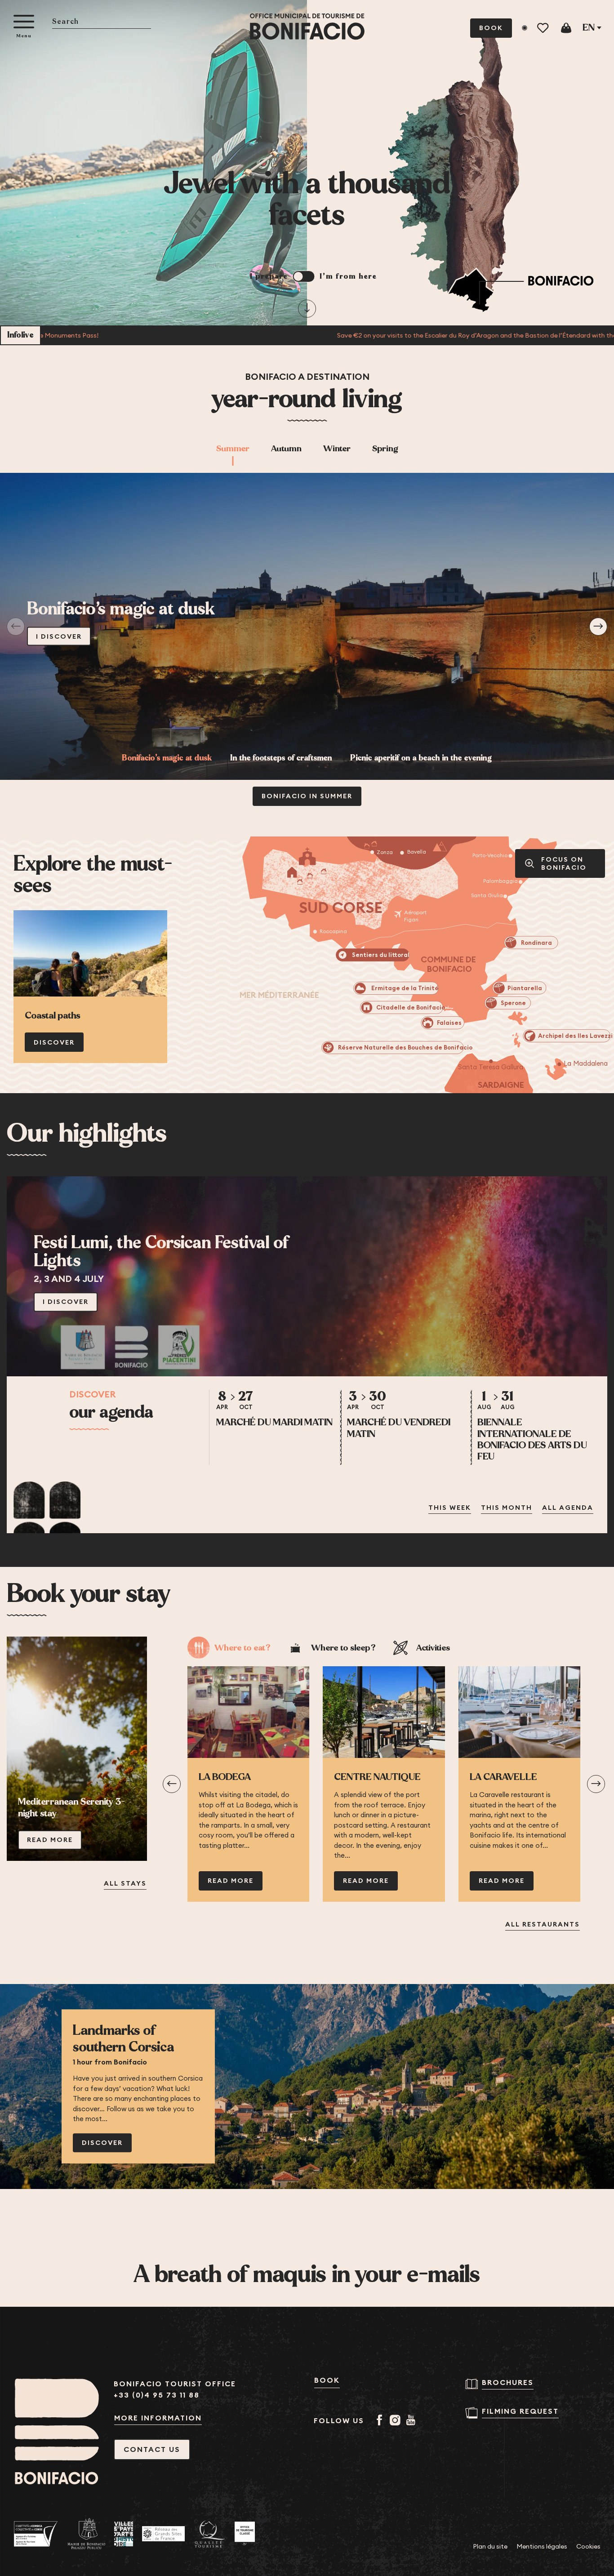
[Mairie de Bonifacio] (86, 2534)
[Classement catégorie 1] (245, 2534)
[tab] (286, 449)
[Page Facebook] (381, 2421)
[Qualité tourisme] (210, 2534)
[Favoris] (544, 28)
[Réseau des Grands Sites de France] (163, 2534)
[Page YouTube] (412, 2421)
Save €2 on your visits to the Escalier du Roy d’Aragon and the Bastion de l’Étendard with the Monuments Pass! (375, 335)
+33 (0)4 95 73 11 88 (157, 2395)
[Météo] (525, 28)
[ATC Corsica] (36, 2534)
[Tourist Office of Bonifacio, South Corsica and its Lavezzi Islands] (307, 27)
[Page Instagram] (397, 2421)
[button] (102, 22)
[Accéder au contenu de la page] (307, 308)
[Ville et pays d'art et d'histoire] (124, 2534)
